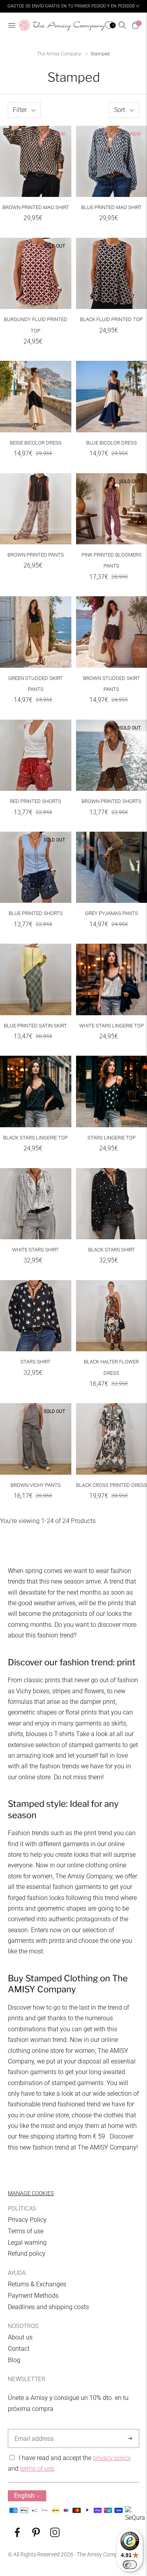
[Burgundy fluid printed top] (36, 274)
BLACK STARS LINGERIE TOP (35, 1138)
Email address (33, 2429)
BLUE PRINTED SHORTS (36, 913)
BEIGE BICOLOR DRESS (36, 443)
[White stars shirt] (36, 1204)
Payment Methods (33, 2296)
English (24, 2496)
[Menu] (12, 25)
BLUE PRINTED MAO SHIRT (112, 207)
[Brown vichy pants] (36, 1439)
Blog (14, 2360)
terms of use (37, 2469)
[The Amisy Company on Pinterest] (36, 2535)
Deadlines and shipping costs (48, 2307)
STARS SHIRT (35, 1362)
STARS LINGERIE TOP (112, 1138)
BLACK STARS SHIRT (112, 1250)
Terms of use (26, 2231)
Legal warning (27, 2243)
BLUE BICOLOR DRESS (112, 443)
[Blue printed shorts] (36, 867)
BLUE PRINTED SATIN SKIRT (35, 1026)
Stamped (100, 54)
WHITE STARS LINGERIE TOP (112, 1026)
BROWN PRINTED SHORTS (112, 801)
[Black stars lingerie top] (36, 1091)
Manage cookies (31, 2193)
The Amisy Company (59, 54)
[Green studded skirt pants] (36, 632)
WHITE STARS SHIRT (35, 1250)
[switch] (130, 2565)
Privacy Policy (27, 2220)
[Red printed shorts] (36, 755)
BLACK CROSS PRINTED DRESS (112, 1485)
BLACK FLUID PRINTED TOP (111, 319)
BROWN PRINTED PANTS (36, 555)
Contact (19, 2349)
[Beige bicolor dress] (36, 397)
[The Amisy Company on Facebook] (17, 2535)
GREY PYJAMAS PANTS (112, 913)
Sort (120, 110)
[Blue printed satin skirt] (36, 979)
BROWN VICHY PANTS (36, 1485)
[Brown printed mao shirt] (36, 162)
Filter (20, 110)
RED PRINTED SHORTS (35, 801)
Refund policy (27, 2254)
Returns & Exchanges (37, 2284)
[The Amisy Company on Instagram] (55, 2535)
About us (20, 2337)
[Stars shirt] (36, 1316)
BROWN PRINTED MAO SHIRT (36, 207)
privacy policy (112, 2458)
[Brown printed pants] (36, 509)
